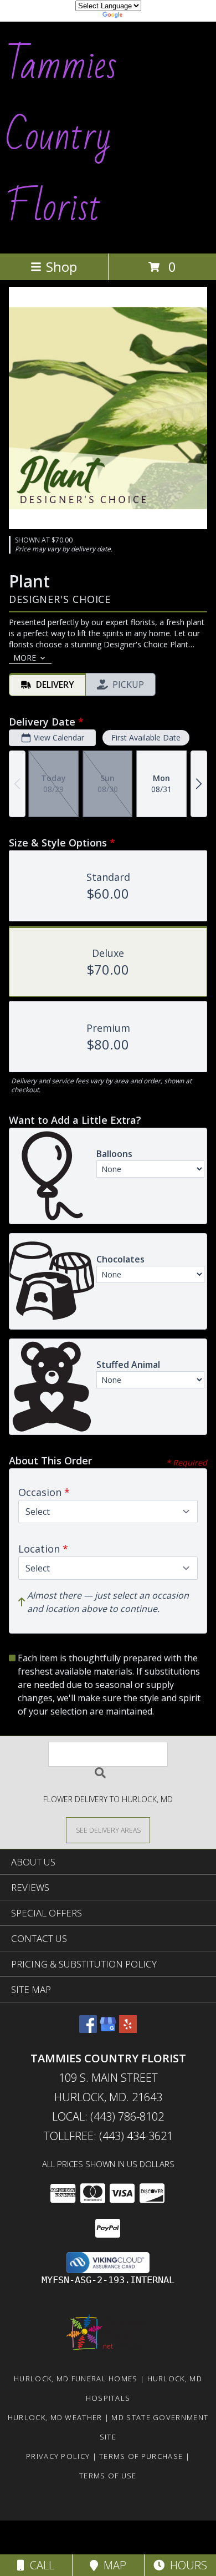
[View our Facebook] (88, 2029)
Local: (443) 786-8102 (108, 2116)
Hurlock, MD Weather (55, 2417)
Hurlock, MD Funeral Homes (76, 2379)
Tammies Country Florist (61, 136)
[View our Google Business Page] (108, 2029)
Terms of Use (108, 2476)
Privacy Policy (58, 2456)
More (25, 658)
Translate (142, 16)
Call (39, 2565)
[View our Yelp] (128, 2029)
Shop (61, 267)
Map (112, 2565)
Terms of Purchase (141, 2456)
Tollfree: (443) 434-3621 (108, 2136)
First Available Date (146, 737)
